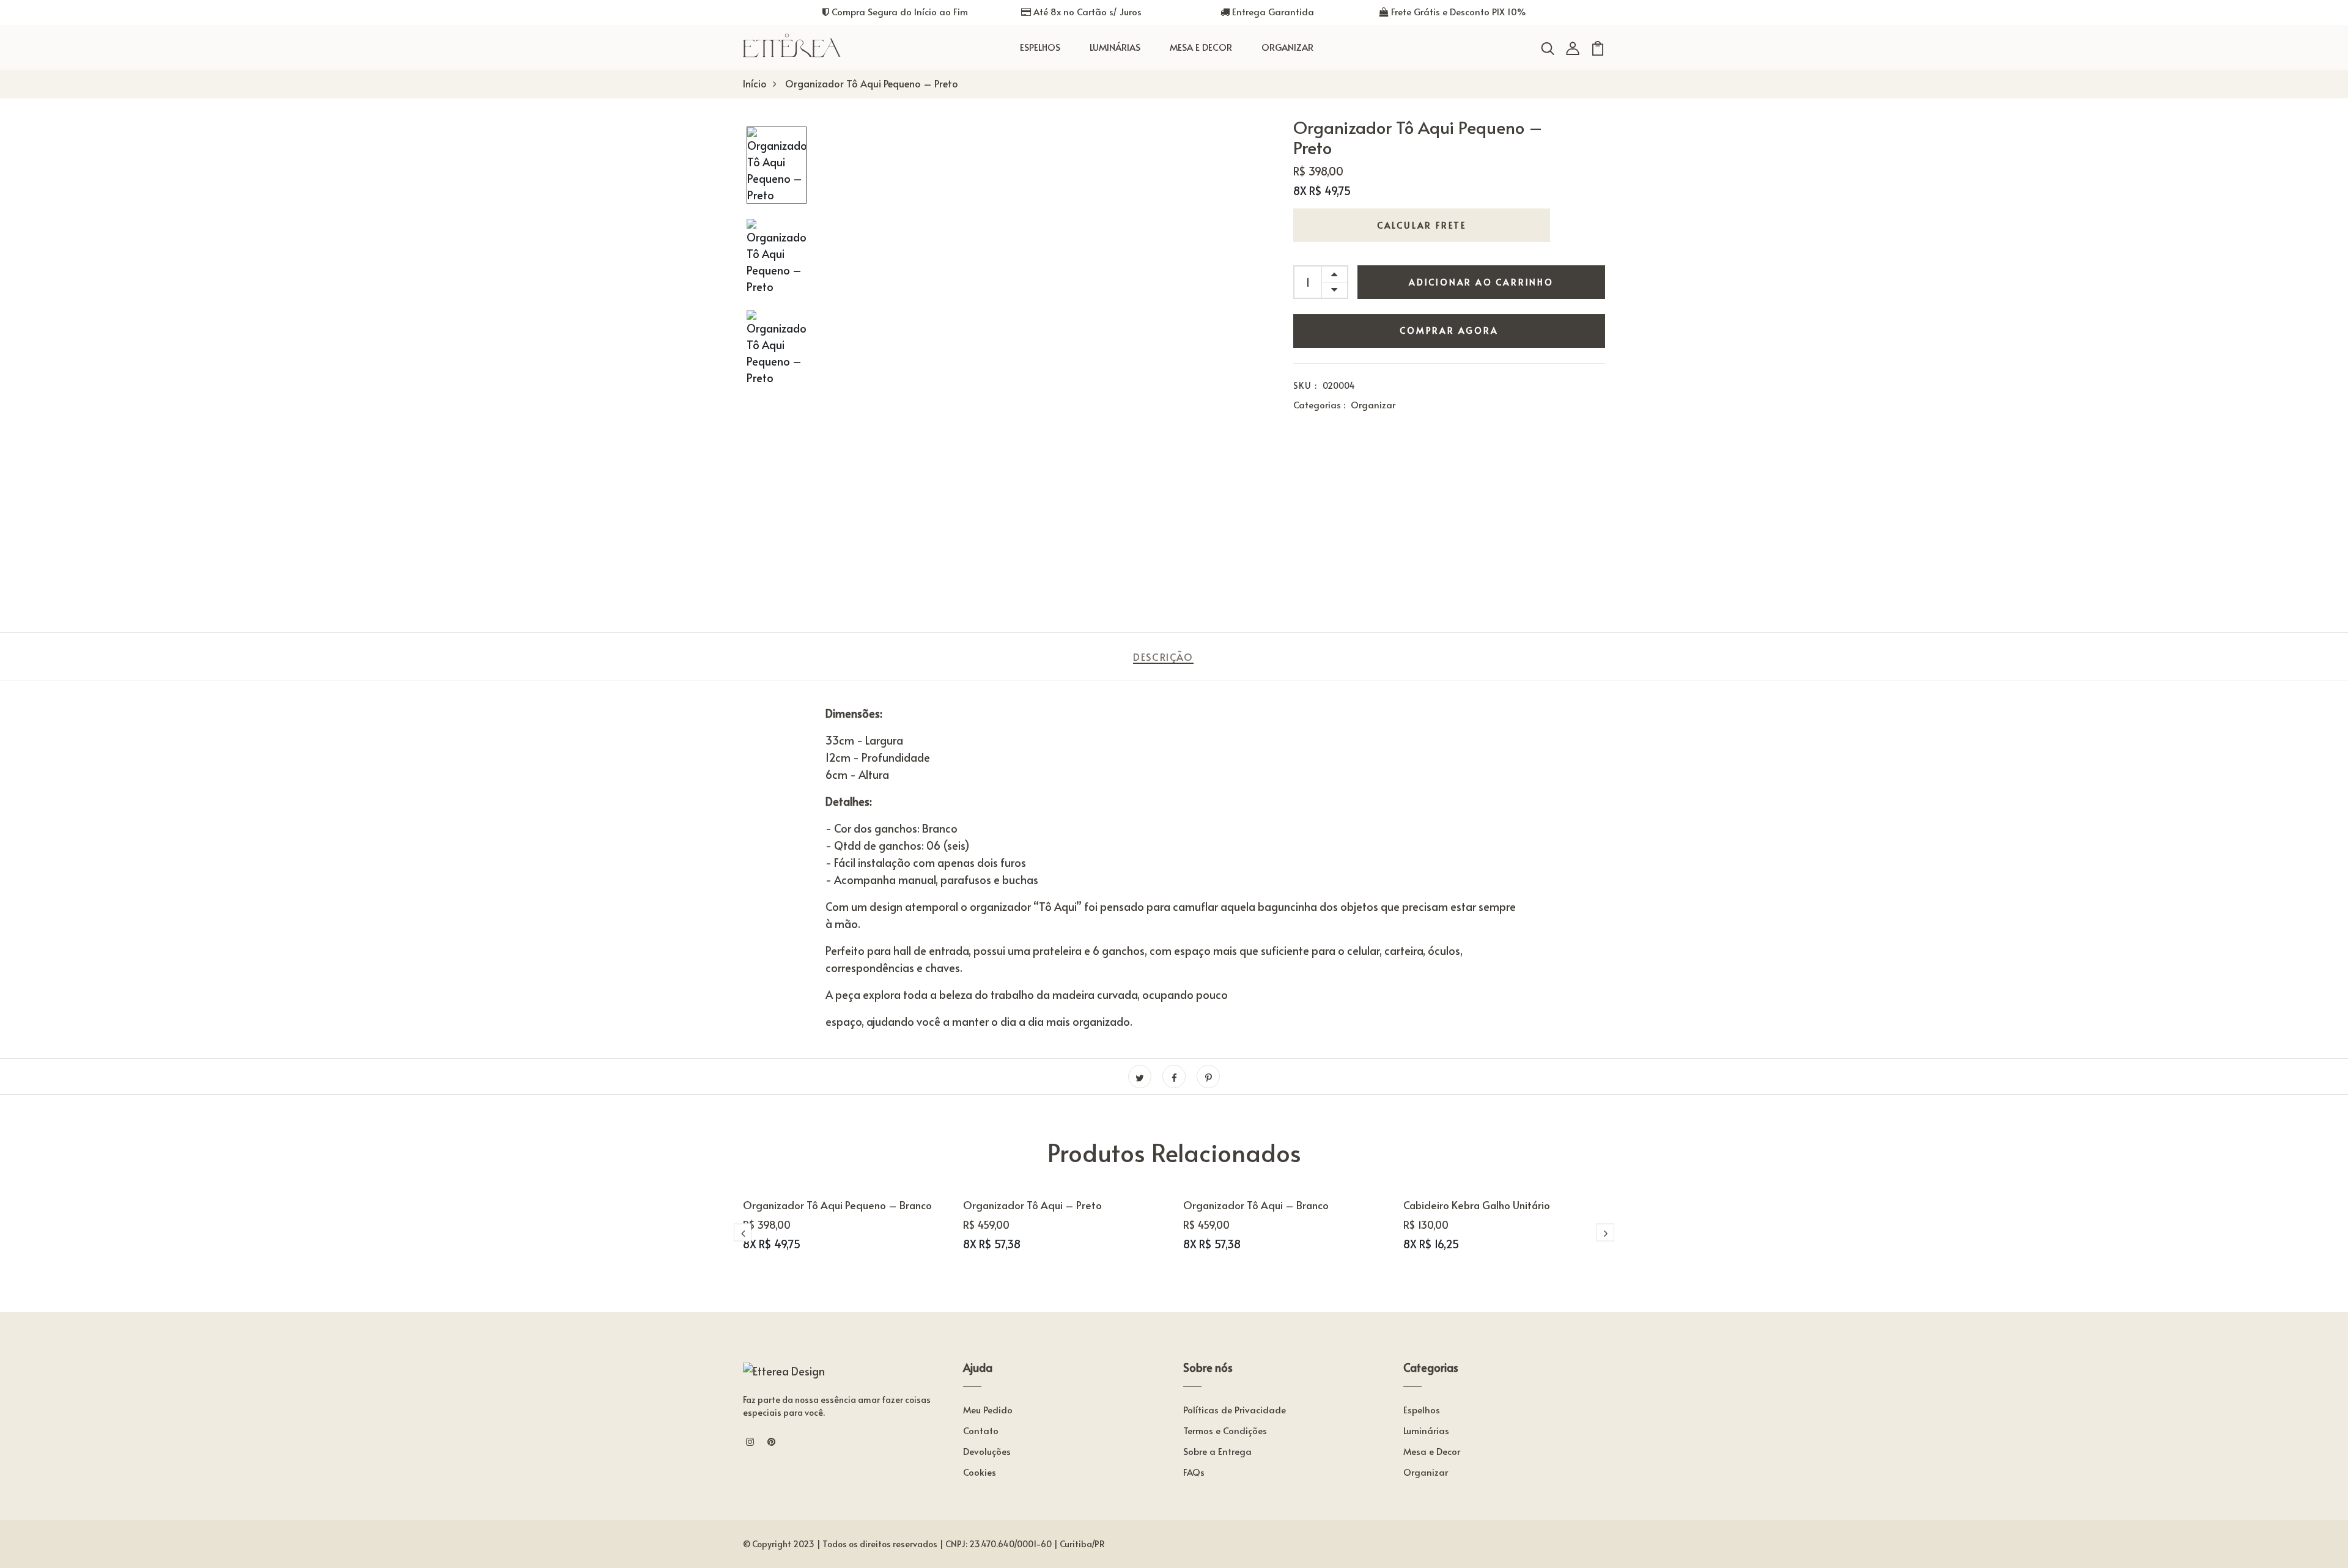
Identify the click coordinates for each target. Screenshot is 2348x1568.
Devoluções (987, 1451)
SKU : (1305, 385)
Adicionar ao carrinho (1481, 282)
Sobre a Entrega (1217, 1451)
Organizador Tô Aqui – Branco (1256, 1205)
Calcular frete (1422, 225)
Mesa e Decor (1201, 47)
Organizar (1287, 47)
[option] (777, 166)
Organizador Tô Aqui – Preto (1032, 1205)
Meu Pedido (988, 1409)
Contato (981, 1430)
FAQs (1194, 1472)
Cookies (980, 1472)
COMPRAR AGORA (1449, 330)
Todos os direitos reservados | (883, 1544)
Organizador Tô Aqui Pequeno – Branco (837, 1205)
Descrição (1163, 657)
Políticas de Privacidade (1235, 1409)
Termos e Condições (1225, 1430)
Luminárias (1115, 47)
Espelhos (1040, 47)
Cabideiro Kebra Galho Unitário (1477, 1205)
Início (755, 83)
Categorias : (1319, 404)
